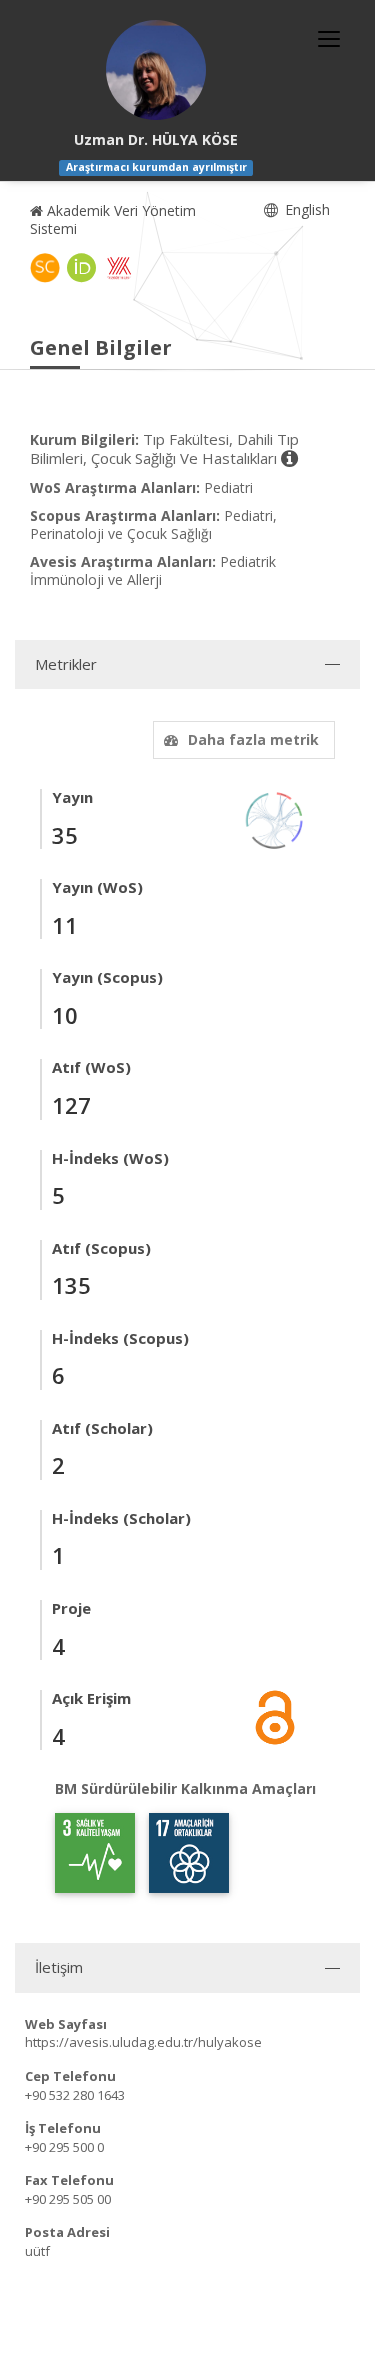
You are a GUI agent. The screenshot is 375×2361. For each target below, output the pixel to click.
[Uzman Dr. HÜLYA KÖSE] (156, 70)
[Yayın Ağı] (275, 818)
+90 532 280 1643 (75, 2095)
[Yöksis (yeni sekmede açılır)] (119, 268)
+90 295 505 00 (68, 2199)
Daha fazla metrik (253, 739)
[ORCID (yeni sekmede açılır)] (82, 268)
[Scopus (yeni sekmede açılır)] (45, 268)
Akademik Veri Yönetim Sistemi (113, 219)
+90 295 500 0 (64, 2147)
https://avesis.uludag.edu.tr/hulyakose (143, 2042)
